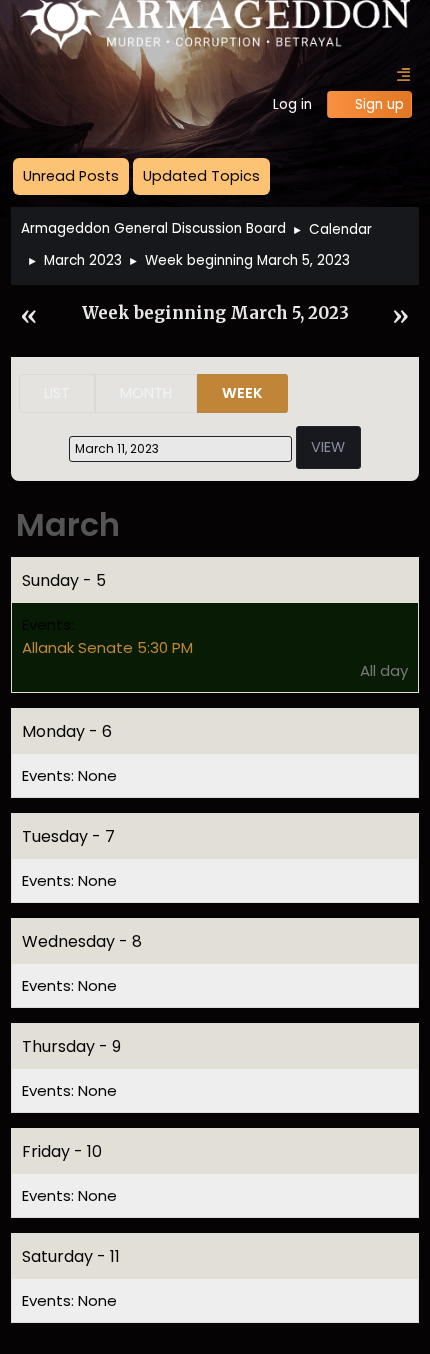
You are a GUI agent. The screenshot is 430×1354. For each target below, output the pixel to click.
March (68, 524)
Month (146, 393)
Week (242, 393)
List (57, 393)
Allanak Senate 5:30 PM (107, 647)
